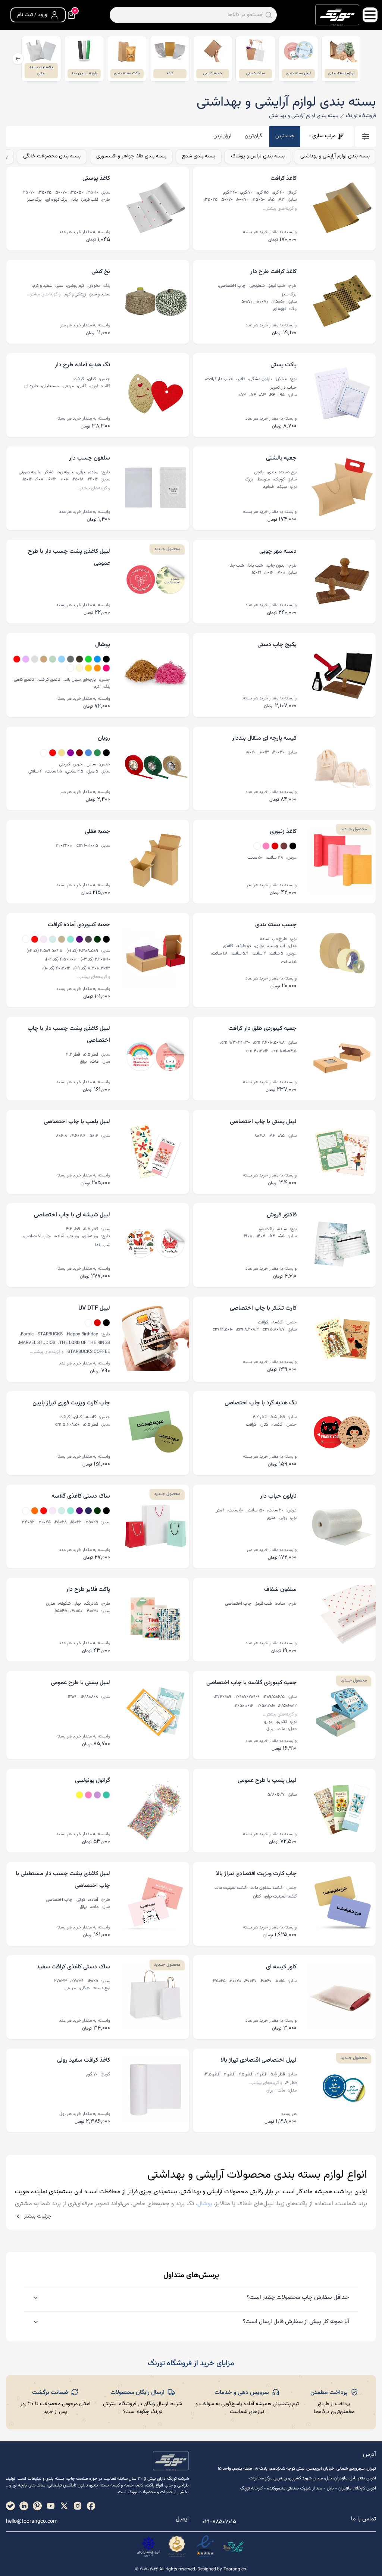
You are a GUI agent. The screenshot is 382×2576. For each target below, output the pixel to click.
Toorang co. (235, 2569)
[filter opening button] (366, 137)
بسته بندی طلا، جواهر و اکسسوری (131, 156)
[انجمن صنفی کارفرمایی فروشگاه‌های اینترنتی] (148, 2547)
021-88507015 (219, 2522)
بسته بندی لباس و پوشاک (258, 156)
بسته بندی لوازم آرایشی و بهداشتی (335, 156)
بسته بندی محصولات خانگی (52, 156)
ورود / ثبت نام (32, 15)
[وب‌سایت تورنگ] (234, 2547)
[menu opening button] (370, 15)
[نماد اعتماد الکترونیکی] (205, 2547)
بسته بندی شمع (199, 156)
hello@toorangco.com (32, 2522)
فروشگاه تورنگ (361, 116)
